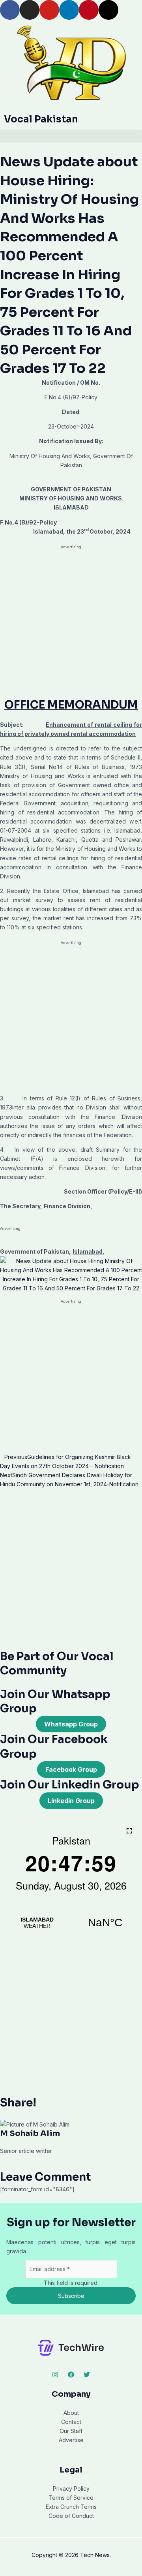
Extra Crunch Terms (71, 2507)
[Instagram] (55, 2375)
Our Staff (71, 2431)
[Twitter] (87, 2375)
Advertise (71, 2440)
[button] (71, 136)
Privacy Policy (71, 2489)
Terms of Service (71, 2498)
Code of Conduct (71, 2516)
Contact (71, 2422)
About (71, 2413)
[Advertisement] (71, 624)
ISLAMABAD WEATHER (71, 1923)
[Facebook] (71, 2375)
